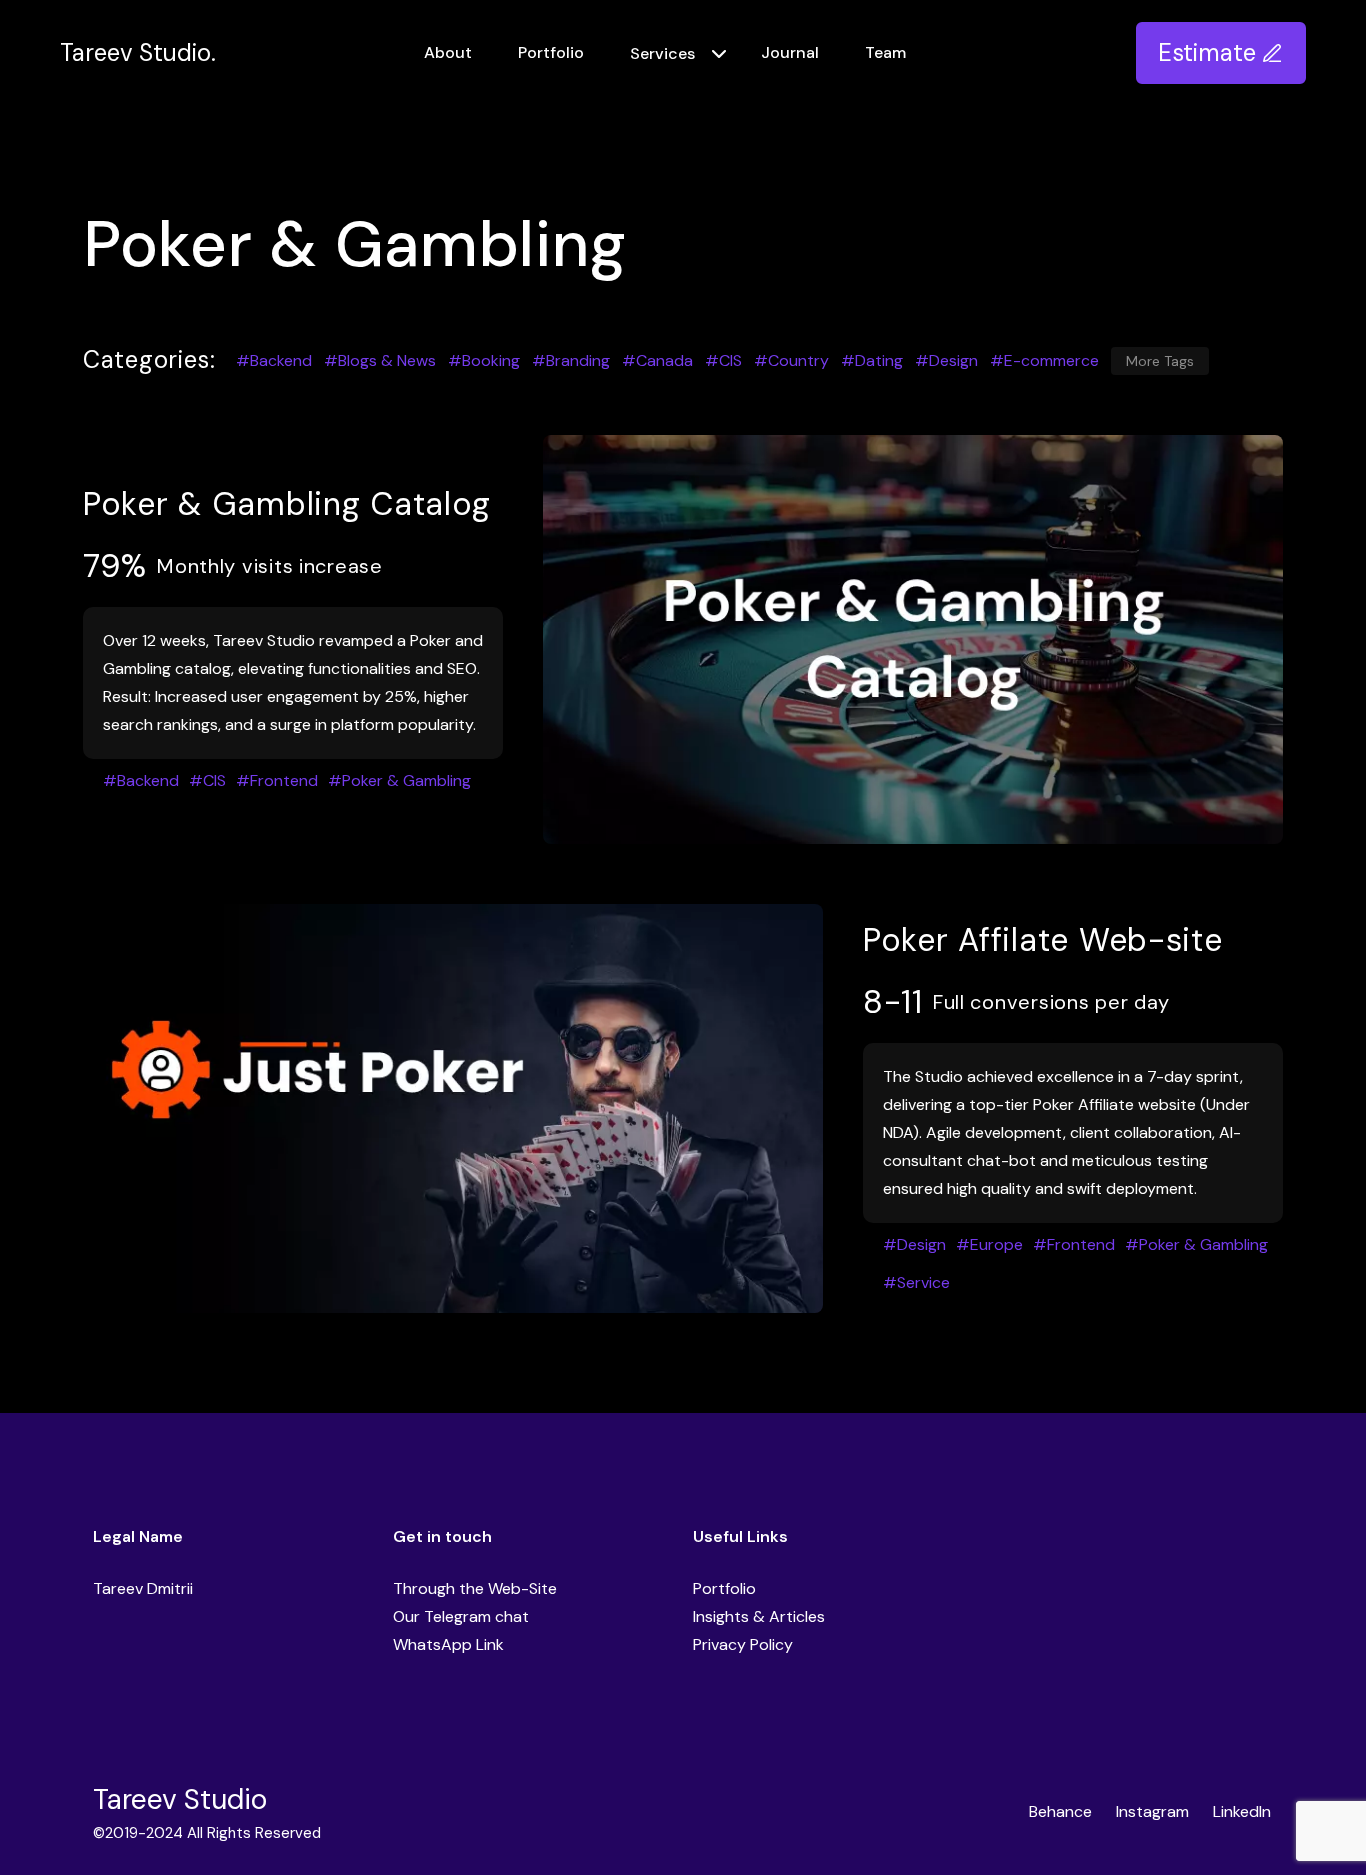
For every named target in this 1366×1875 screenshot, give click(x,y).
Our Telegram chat (461, 1616)
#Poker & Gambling (399, 780)
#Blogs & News (380, 360)
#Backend (274, 360)
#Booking (484, 360)
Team (885, 52)
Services (662, 53)
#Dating (872, 360)
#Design (946, 360)
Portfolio (551, 52)
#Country (791, 360)
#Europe (989, 1244)
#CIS (723, 360)
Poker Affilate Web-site (1043, 940)
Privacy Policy (743, 1644)
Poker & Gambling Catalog (286, 504)
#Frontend (277, 780)
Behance (1060, 1811)
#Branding (571, 360)
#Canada (657, 360)
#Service (916, 1282)
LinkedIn (1242, 1811)
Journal (790, 52)
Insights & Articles (759, 1616)
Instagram (1152, 1811)
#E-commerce (1044, 360)
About (448, 52)
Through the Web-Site (475, 1588)
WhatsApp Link (448, 1644)
